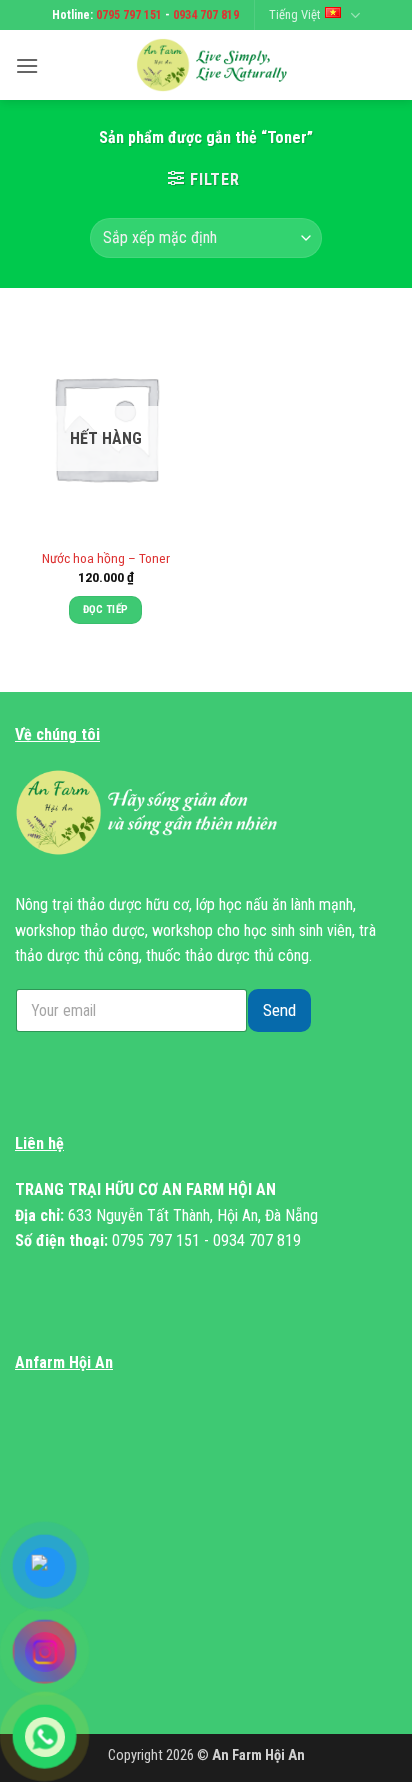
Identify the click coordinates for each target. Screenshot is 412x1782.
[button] (27, 65)
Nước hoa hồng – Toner (106, 558)
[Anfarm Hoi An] (218, 65)
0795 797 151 (129, 15)
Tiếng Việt (294, 14)
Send (279, 1010)
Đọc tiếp (106, 609)
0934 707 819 (206, 15)
